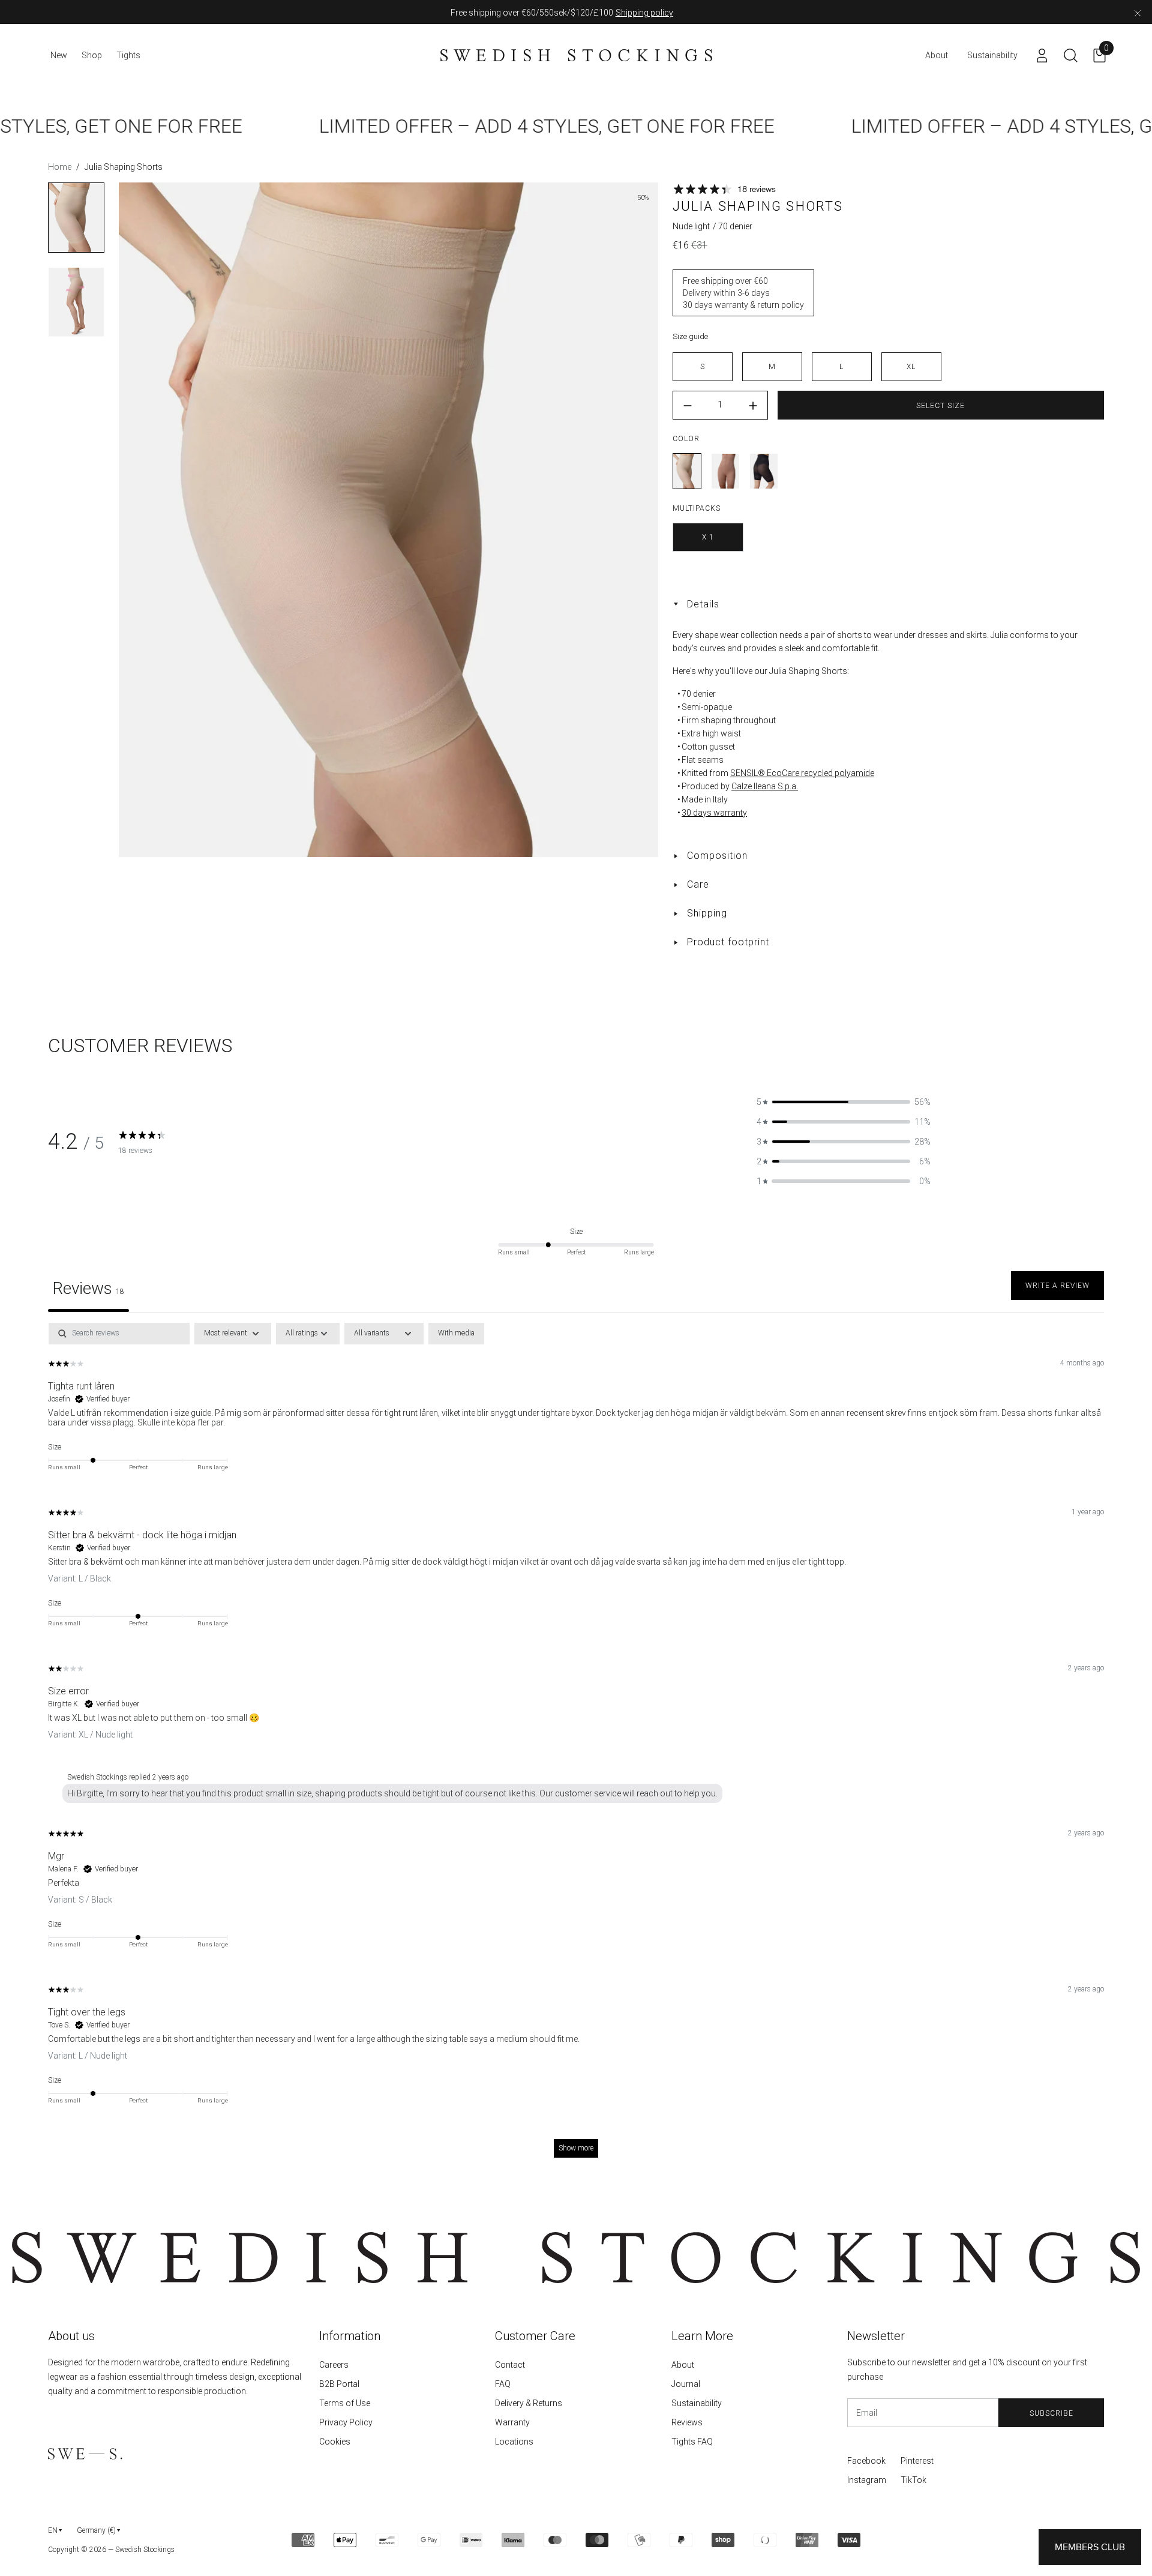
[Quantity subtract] (688, 406)
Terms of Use (345, 2403)
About (683, 2365)
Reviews (687, 2422)
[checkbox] (456, 1334)
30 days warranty (714, 813)
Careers (334, 2365)
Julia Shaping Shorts (687, 471)
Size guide (690, 336)
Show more (576, 2148)
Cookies (335, 2442)
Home (60, 167)
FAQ (503, 2384)
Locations (514, 2442)
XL (911, 367)
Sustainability (697, 2403)
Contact (510, 2365)
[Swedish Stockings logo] (576, 55)
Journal (686, 2384)
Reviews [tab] (88, 1288)
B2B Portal (339, 2384)
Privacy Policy (346, 2422)
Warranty (512, 2422)
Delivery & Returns (529, 2403)
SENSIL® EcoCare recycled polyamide (802, 773)
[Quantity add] (753, 406)
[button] (844, 1102)
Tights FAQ (692, 2442)
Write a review (1057, 1286)
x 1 (708, 537)
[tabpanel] (576, 1746)
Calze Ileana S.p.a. (765, 786)
